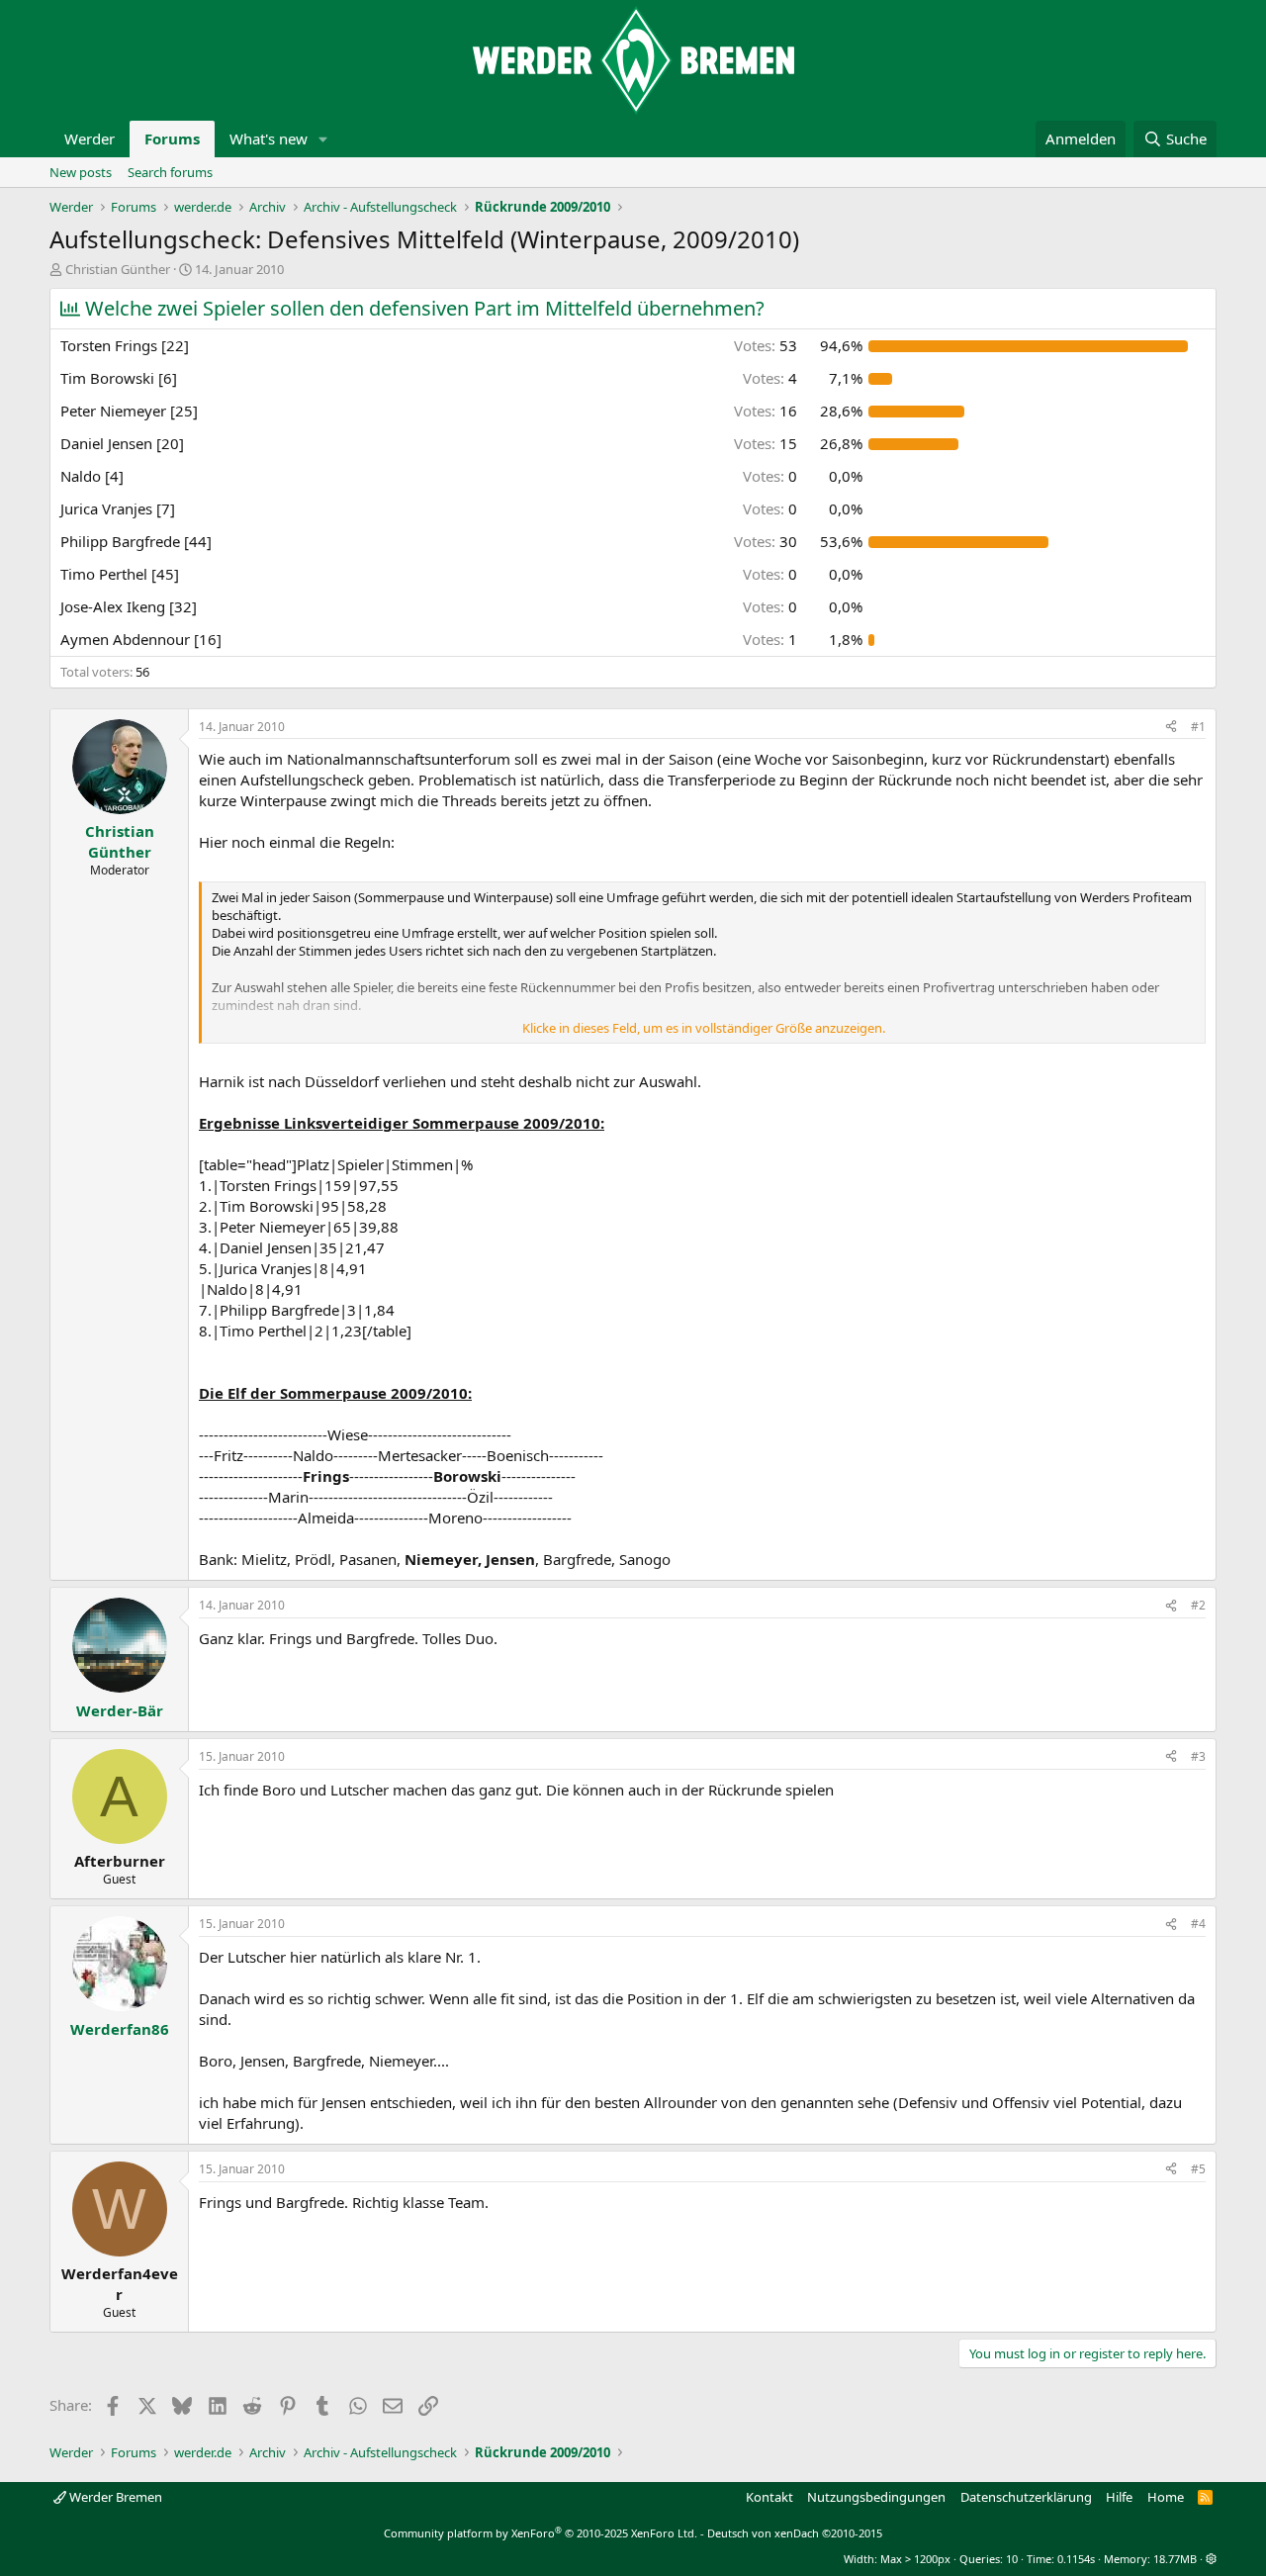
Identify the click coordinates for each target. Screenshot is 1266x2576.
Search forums (170, 172)
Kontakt (769, 2497)
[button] (323, 139)
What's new (269, 138)
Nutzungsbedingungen (876, 2497)
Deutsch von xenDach (795, 2533)
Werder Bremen (114, 2497)
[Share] (1171, 728)
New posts (81, 172)
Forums (172, 138)
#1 (1198, 727)
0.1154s (1076, 2559)
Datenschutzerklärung (1026, 2497)
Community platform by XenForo (541, 2533)
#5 (1198, 2169)
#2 (1198, 1605)
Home (1166, 2497)
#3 (1198, 1756)
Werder (90, 138)
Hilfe (1119, 2497)
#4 (1198, 1924)
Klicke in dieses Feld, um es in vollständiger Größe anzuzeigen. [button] (704, 1028)
